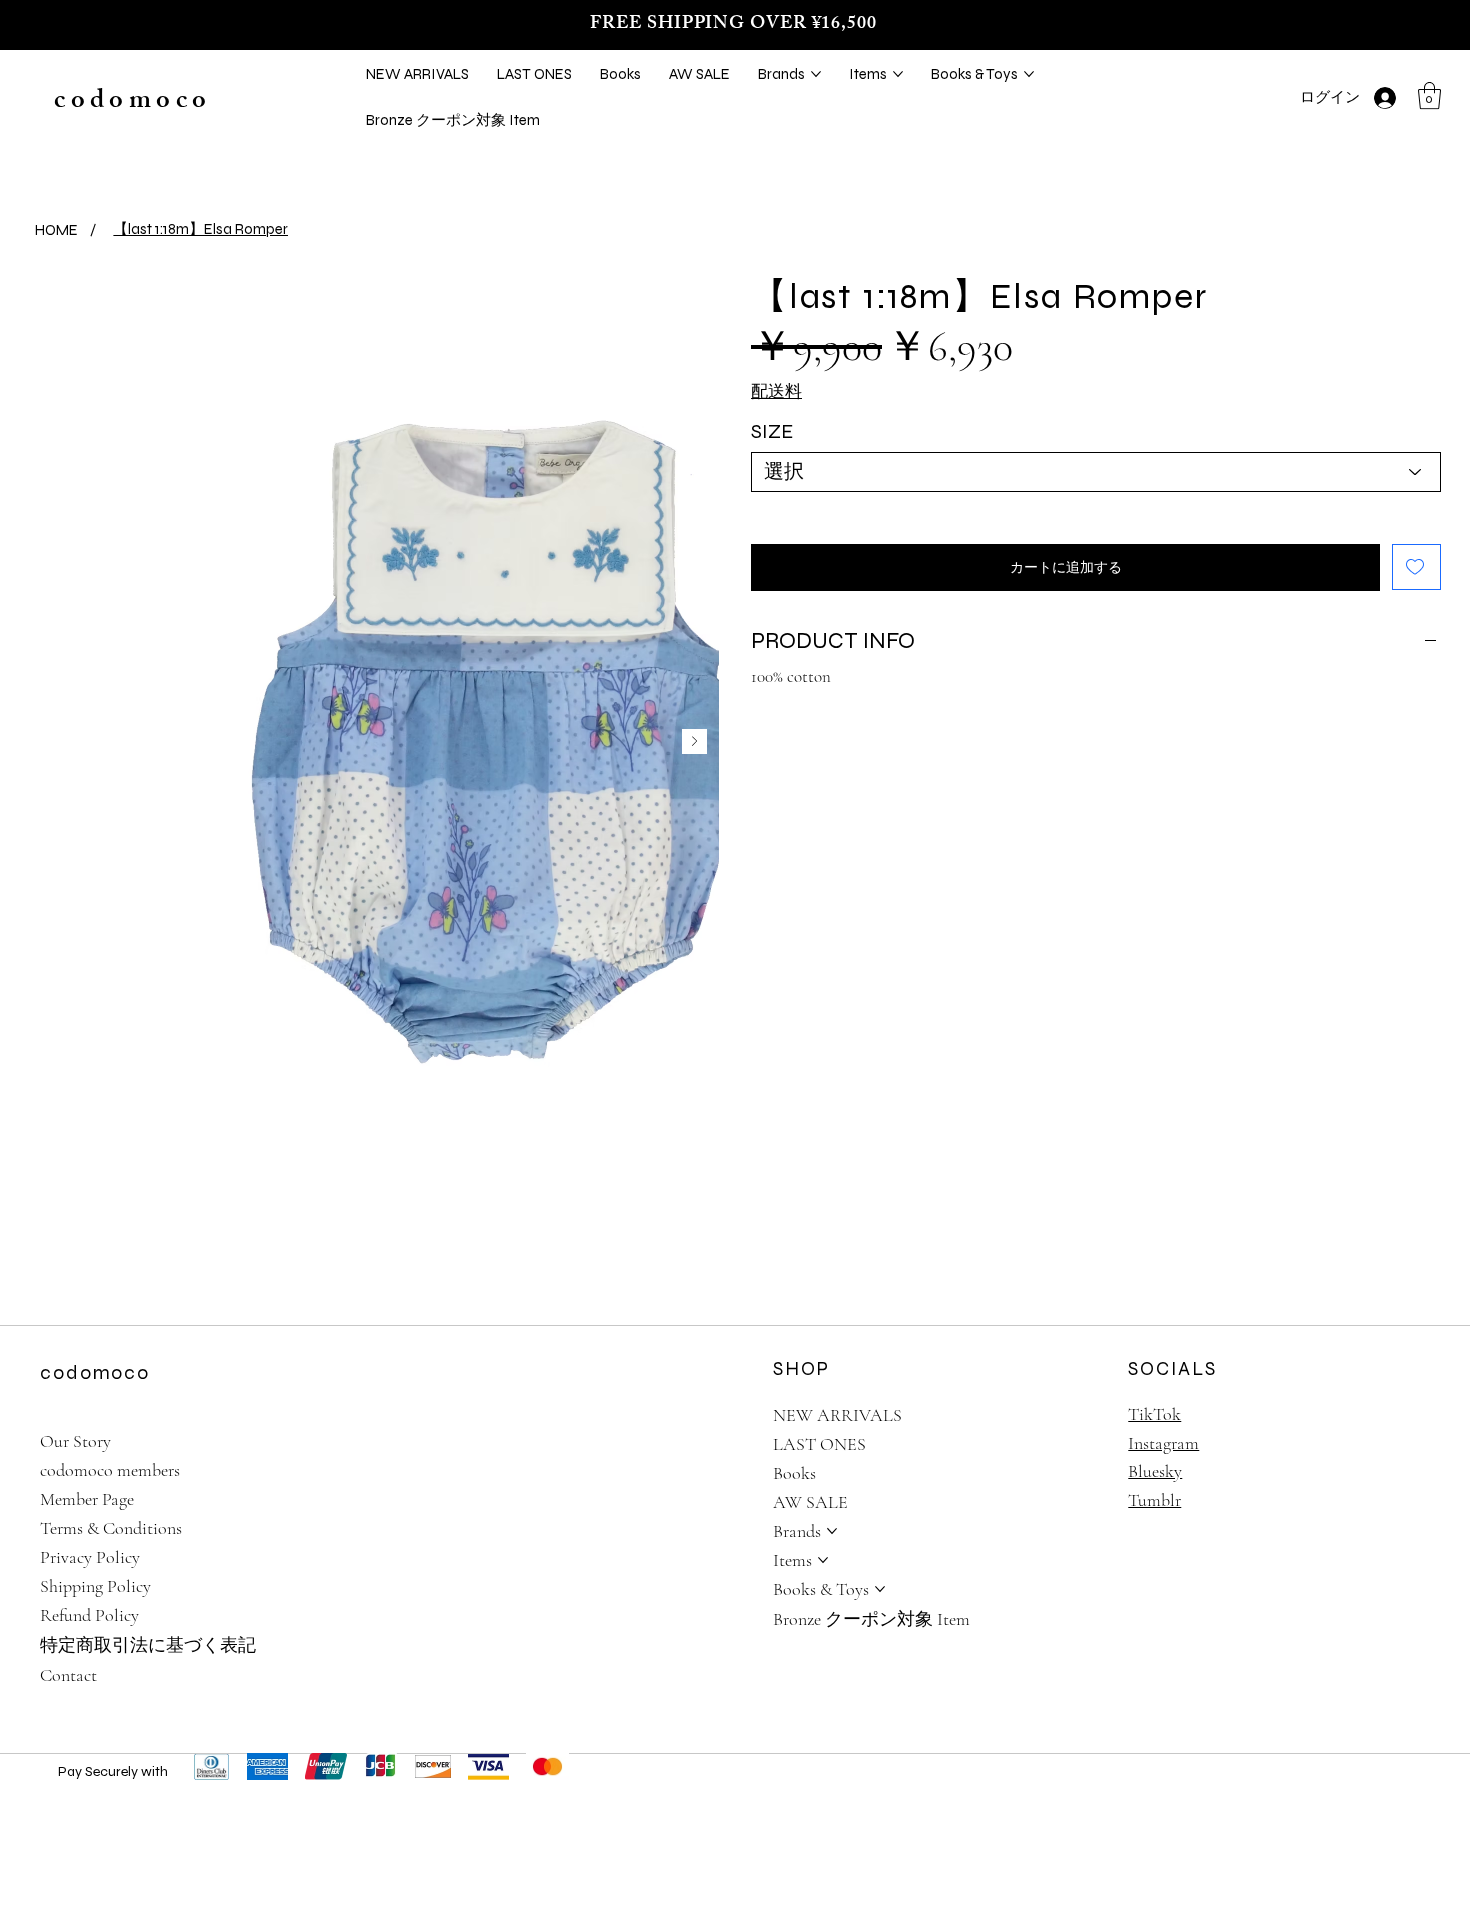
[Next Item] (694, 741)
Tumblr (1154, 1500)
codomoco (132, 102)
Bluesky (1155, 1471)
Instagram (1163, 1443)
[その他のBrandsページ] (816, 74)
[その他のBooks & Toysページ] (1029, 74)
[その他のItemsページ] (898, 74)
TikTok (1154, 1414)
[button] (1429, 95)
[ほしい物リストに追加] (1416, 567)
